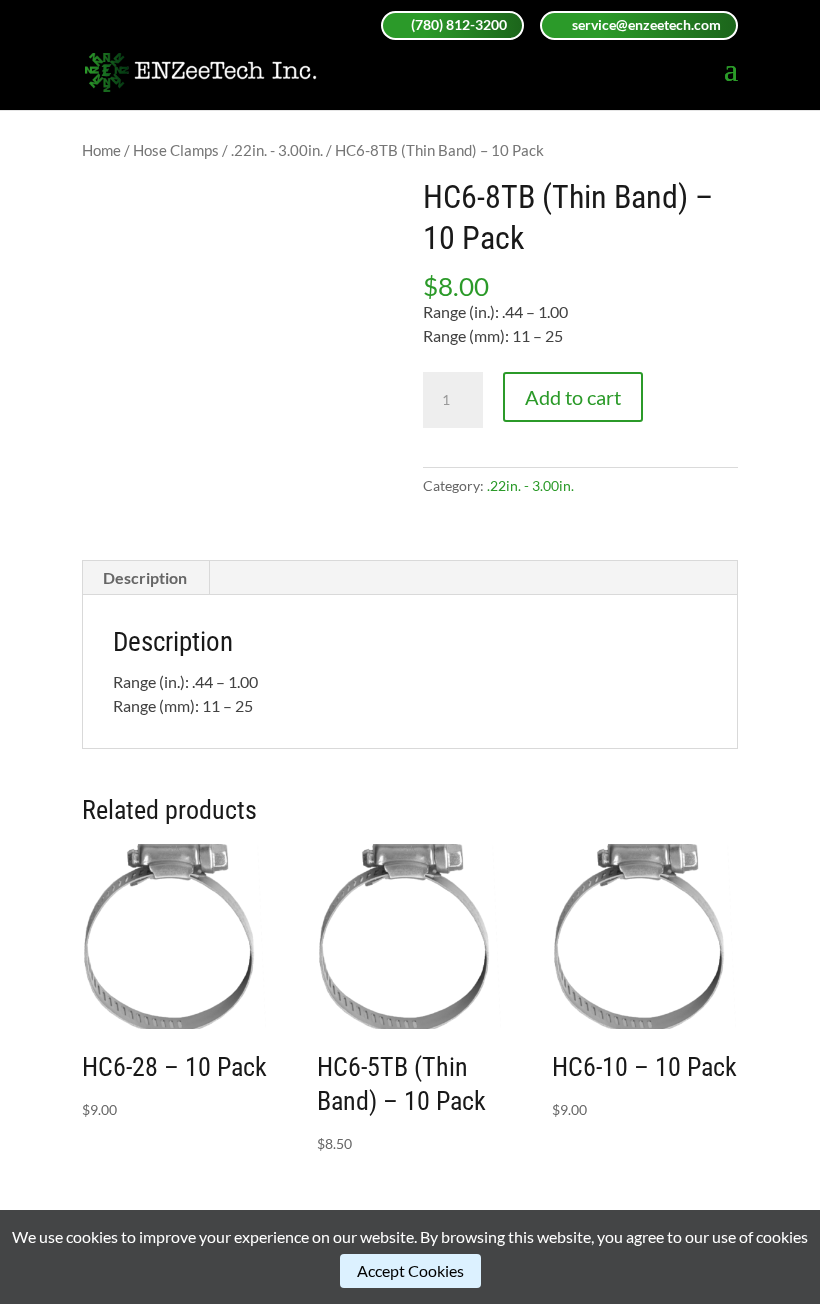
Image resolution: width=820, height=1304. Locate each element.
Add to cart (573, 397)
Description (145, 577)
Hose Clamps (176, 150)
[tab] (145, 578)
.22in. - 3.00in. (277, 150)
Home (101, 150)
